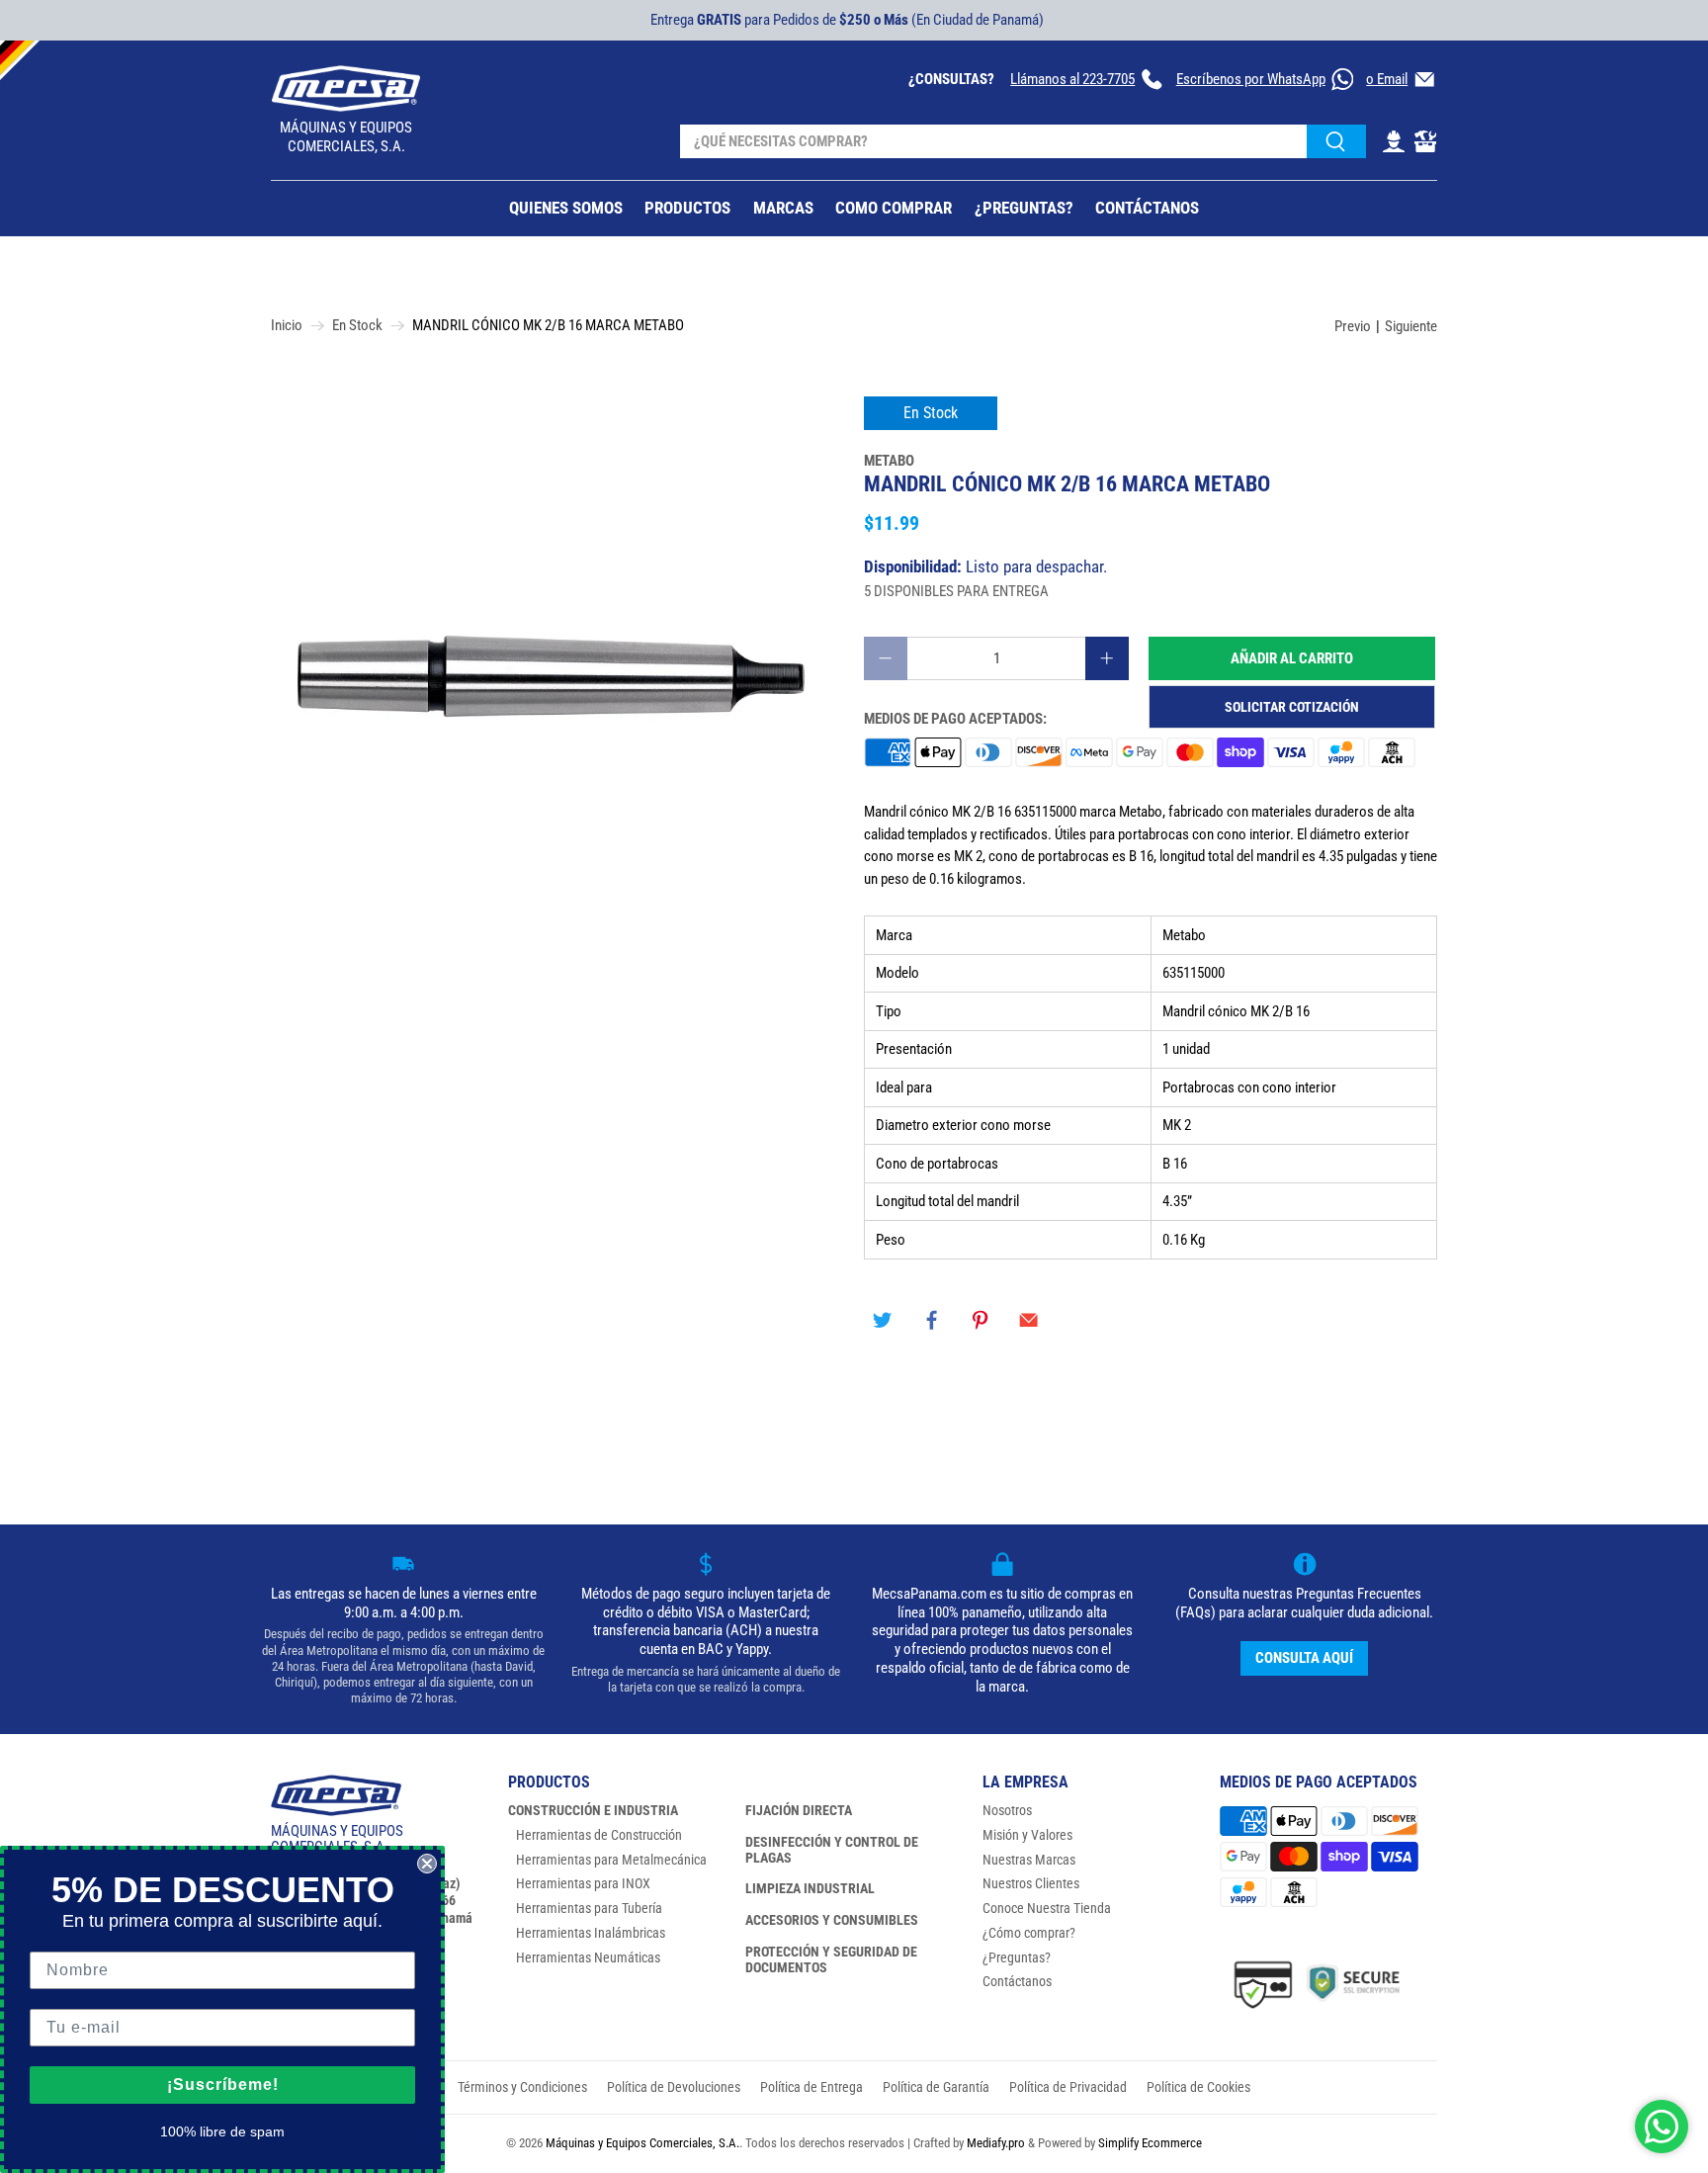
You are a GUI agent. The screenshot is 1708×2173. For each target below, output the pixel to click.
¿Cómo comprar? (1029, 1933)
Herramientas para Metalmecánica (611, 1860)
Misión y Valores (1027, 1835)
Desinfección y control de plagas (832, 1850)
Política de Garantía (936, 2087)
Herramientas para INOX (583, 1883)
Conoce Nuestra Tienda (1047, 1908)
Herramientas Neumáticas (588, 1957)
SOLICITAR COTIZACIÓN (1292, 707)
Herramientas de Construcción (599, 1835)
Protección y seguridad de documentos (831, 1959)
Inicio (287, 326)
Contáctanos (1017, 1981)
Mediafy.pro (996, 2143)
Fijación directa (799, 1810)
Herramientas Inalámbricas (591, 1933)
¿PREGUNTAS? (1024, 208)
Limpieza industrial (810, 1888)
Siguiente (1411, 326)
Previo (1353, 326)
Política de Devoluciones (674, 2087)
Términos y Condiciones (522, 2087)
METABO (889, 461)
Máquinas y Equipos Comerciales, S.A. (642, 2143)
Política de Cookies (1198, 2087)
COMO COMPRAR (894, 208)
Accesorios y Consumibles (832, 1920)
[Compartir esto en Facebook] (931, 1320)
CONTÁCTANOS (1147, 208)
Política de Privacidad (1068, 2087)
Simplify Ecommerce (1150, 2143)
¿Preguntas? (1017, 1957)
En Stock (357, 326)
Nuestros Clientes (1031, 1883)
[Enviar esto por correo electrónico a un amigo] (1029, 1320)
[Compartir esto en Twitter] (883, 1320)
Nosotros (1007, 1810)
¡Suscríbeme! (223, 2085)
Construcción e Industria (593, 1810)
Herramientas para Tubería (589, 1908)
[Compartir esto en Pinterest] (981, 1320)
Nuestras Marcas (1029, 1860)
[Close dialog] (427, 1864)
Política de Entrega (811, 2087)
